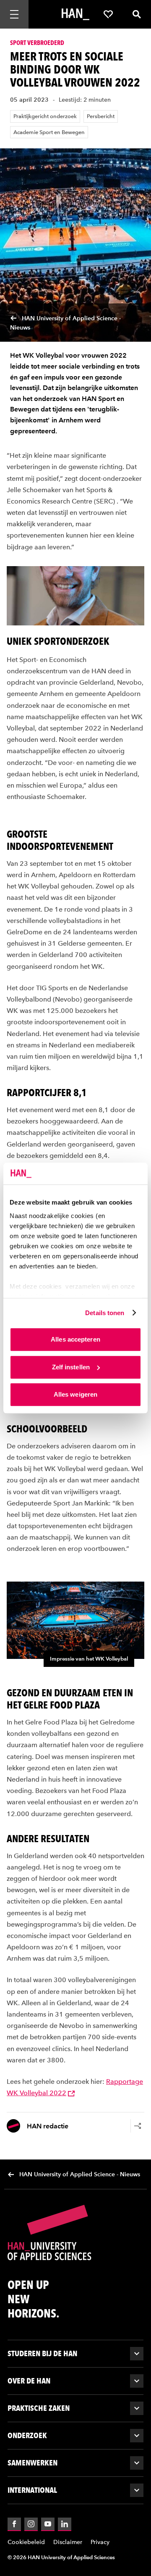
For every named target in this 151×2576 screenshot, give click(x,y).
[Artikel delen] (138, 2126)
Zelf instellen (71, 1367)
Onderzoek (27, 2435)
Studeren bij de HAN (42, 2353)
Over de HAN (29, 2381)
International (32, 2490)
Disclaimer (68, 2542)
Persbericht (101, 116)
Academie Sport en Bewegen (49, 132)
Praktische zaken (39, 2408)
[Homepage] (75, 14)
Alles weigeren (75, 1394)
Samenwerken (33, 2463)
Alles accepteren (75, 1339)
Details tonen (105, 1313)
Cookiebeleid (26, 2542)
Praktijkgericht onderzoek (45, 116)
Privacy (100, 2542)
